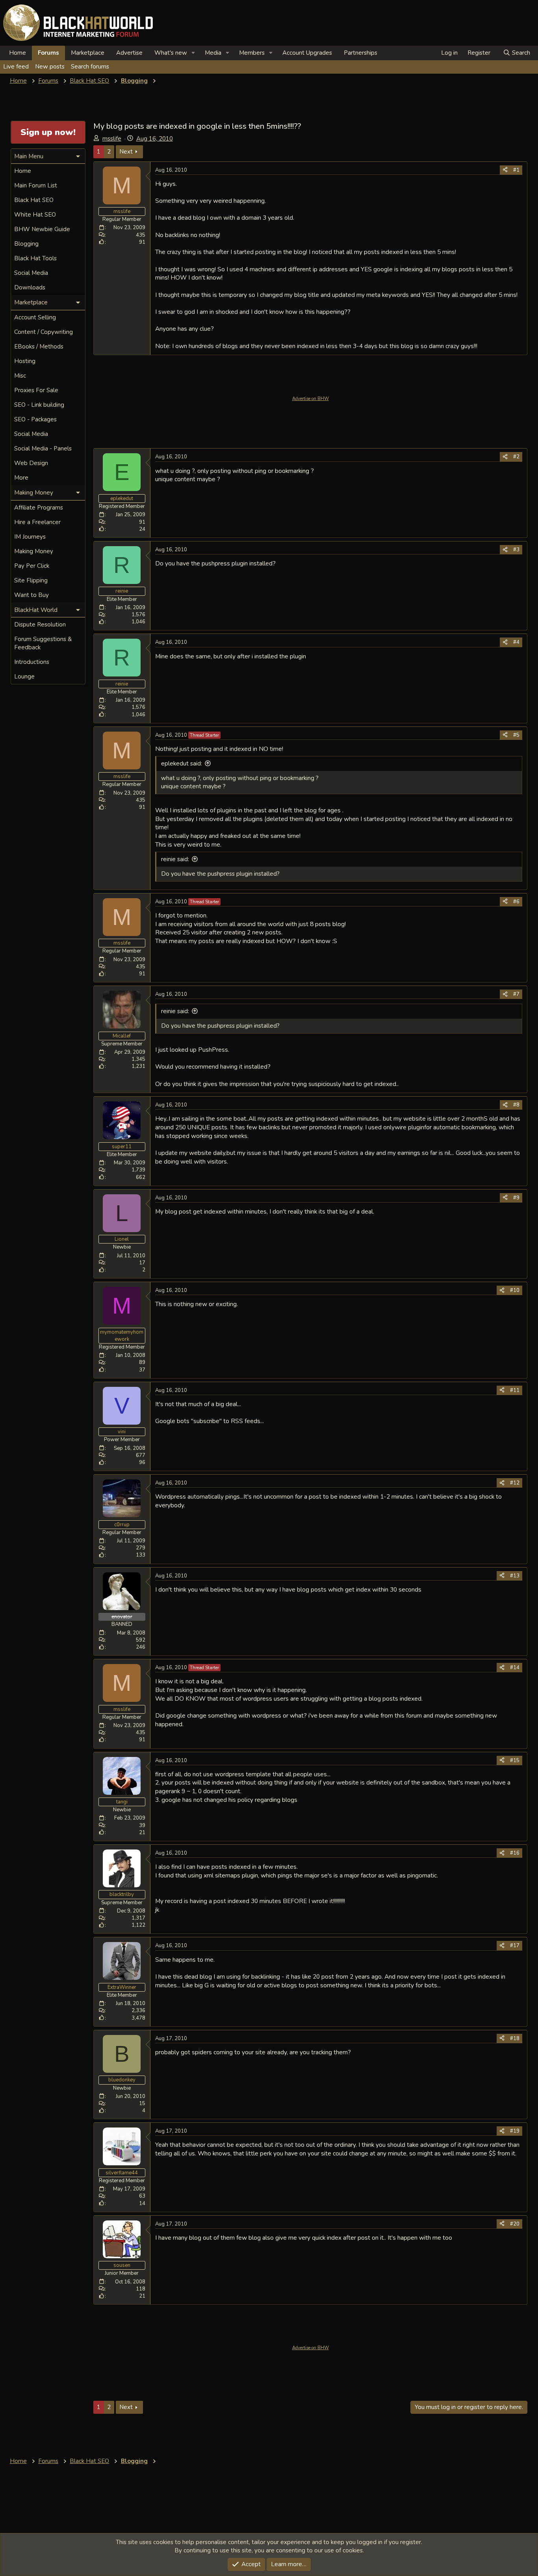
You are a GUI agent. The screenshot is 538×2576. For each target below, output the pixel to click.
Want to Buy (32, 595)
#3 (516, 550)
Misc (20, 376)
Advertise (129, 53)
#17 (515, 1946)
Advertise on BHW (311, 399)
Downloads (30, 287)
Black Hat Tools (35, 258)
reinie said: (175, 859)
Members (252, 53)
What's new (171, 53)
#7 (516, 994)
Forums (48, 53)
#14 (515, 1668)
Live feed (16, 67)
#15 (515, 1761)
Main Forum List (36, 185)
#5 (516, 735)
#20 (515, 2224)
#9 (516, 1198)
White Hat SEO (35, 215)
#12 (515, 1483)
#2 (516, 457)
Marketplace (88, 53)
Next (126, 152)
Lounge (24, 676)
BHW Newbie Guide (42, 229)
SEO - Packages (35, 419)
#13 (515, 1576)
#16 (515, 1853)
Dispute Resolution (40, 625)
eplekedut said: (182, 764)
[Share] (505, 170)
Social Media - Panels (43, 448)
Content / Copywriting (44, 332)
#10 (515, 1290)
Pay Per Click (32, 566)
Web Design (31, 463)
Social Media (31, 273)
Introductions (32, 662)
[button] (193, 53)
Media (213, 53)
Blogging (26, 244)
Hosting (25, 361)
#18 (515, 2039)
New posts (50, 67)
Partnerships (361, 53)
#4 (516, 642)
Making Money (34, 551)
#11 (515, 1390)
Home (18, 53)
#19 (515, 2131)
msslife (112, 139)
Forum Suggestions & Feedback (43, 643)
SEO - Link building (39, 405)
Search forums (90, 67)
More (21, 478)
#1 (516, 170)
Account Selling (35, 317)
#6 (516, 902)
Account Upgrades (307, 53)
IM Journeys (30, 537)
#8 (516, 1105)
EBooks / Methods (39, 347)
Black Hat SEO (34, 200)
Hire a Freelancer (37, 522)
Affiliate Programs (39, 508)
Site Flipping (31, 580)
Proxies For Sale (36, 390)
